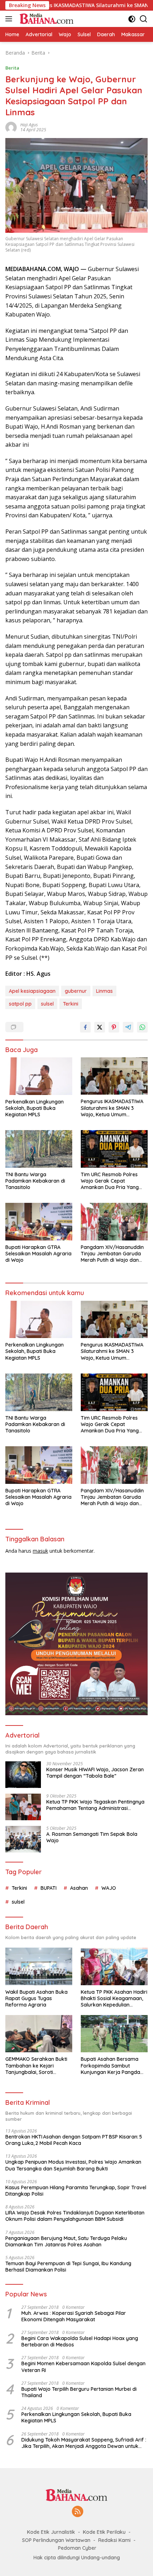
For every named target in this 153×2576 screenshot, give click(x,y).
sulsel (47, 1004)
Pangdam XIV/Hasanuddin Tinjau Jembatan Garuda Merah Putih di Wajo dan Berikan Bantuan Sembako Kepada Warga (113, 1254)
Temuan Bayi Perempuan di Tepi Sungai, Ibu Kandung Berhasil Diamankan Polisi (68, 2267)
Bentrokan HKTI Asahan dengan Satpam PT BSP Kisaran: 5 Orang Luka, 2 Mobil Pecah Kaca (74, 2140)
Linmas (104, 991)
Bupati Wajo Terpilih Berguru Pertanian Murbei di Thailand (79, 2392)
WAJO (109, 1888)
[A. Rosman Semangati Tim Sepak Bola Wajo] (23, 1839)
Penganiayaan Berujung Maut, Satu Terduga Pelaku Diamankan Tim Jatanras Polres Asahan (66, 2241)
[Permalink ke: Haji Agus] (11, 126)
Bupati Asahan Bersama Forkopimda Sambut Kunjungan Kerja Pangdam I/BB (113, 2066)
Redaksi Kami (114, 2540)
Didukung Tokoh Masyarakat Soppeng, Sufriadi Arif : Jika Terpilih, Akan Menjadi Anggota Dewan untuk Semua (84, 2443)
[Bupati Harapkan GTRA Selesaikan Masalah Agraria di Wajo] (39, 1221)
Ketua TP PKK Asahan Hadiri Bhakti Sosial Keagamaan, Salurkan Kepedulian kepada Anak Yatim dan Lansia (114, 1999)
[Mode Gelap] (132, 19)
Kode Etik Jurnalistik (51, 2532)
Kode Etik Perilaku (104, 2532)
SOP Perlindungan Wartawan (56, 2540)
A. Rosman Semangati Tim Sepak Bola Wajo (92, 1837)
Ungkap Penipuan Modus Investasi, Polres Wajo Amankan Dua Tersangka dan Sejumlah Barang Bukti (73, 2165)
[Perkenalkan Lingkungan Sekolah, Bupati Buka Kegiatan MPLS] (39, 1076)
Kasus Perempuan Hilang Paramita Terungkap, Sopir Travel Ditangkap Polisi (76, 2191)
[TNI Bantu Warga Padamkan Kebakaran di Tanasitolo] (39, 1149)
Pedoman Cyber (77, 2548)
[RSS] (78, 2512)
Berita (12, 68)
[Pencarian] (144, 19)
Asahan (79, 1888)
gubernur (76, 991)
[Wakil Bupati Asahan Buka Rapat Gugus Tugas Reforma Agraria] (39, 1966)
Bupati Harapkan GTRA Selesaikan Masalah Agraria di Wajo (38, 1254)
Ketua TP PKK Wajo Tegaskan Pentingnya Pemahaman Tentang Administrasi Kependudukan (95, 1805)
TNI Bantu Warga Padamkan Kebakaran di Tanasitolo (35, 1181)
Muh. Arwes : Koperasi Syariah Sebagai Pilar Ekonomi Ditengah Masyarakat (74, 2316)
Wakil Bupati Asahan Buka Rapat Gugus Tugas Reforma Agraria (36, 1998)
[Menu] (10, 19)
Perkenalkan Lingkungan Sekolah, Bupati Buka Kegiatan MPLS (35, 1108)
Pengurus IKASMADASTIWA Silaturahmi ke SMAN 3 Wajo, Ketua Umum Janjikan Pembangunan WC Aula (114, 1108)
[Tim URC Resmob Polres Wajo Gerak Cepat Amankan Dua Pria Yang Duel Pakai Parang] (114, 1149)
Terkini (71, 1004)
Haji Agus (29, 125)
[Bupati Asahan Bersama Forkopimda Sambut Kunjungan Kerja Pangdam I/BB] (114, 2034)
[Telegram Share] (128, 1027)
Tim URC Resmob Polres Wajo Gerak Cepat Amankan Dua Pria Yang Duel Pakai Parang (110, 1181)
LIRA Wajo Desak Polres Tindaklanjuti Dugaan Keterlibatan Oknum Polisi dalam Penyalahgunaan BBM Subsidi (75, 2216)
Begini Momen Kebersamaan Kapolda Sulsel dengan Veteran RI (83, 2367)
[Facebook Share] (85, 1027)
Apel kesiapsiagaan (32, 991)
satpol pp (20, 1004)
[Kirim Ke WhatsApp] (142, 1027)
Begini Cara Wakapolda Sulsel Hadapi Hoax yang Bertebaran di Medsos (80, 2341)
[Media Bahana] (45, 19)
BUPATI (49, 1888)
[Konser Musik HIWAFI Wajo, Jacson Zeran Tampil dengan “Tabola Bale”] (23, 1775)
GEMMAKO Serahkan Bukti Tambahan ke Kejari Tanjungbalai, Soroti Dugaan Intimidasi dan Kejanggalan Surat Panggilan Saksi (36, 2066)
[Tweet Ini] (100, 1027)
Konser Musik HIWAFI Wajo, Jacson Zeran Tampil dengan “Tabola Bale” (95, 1773)
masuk (40, 1551)
